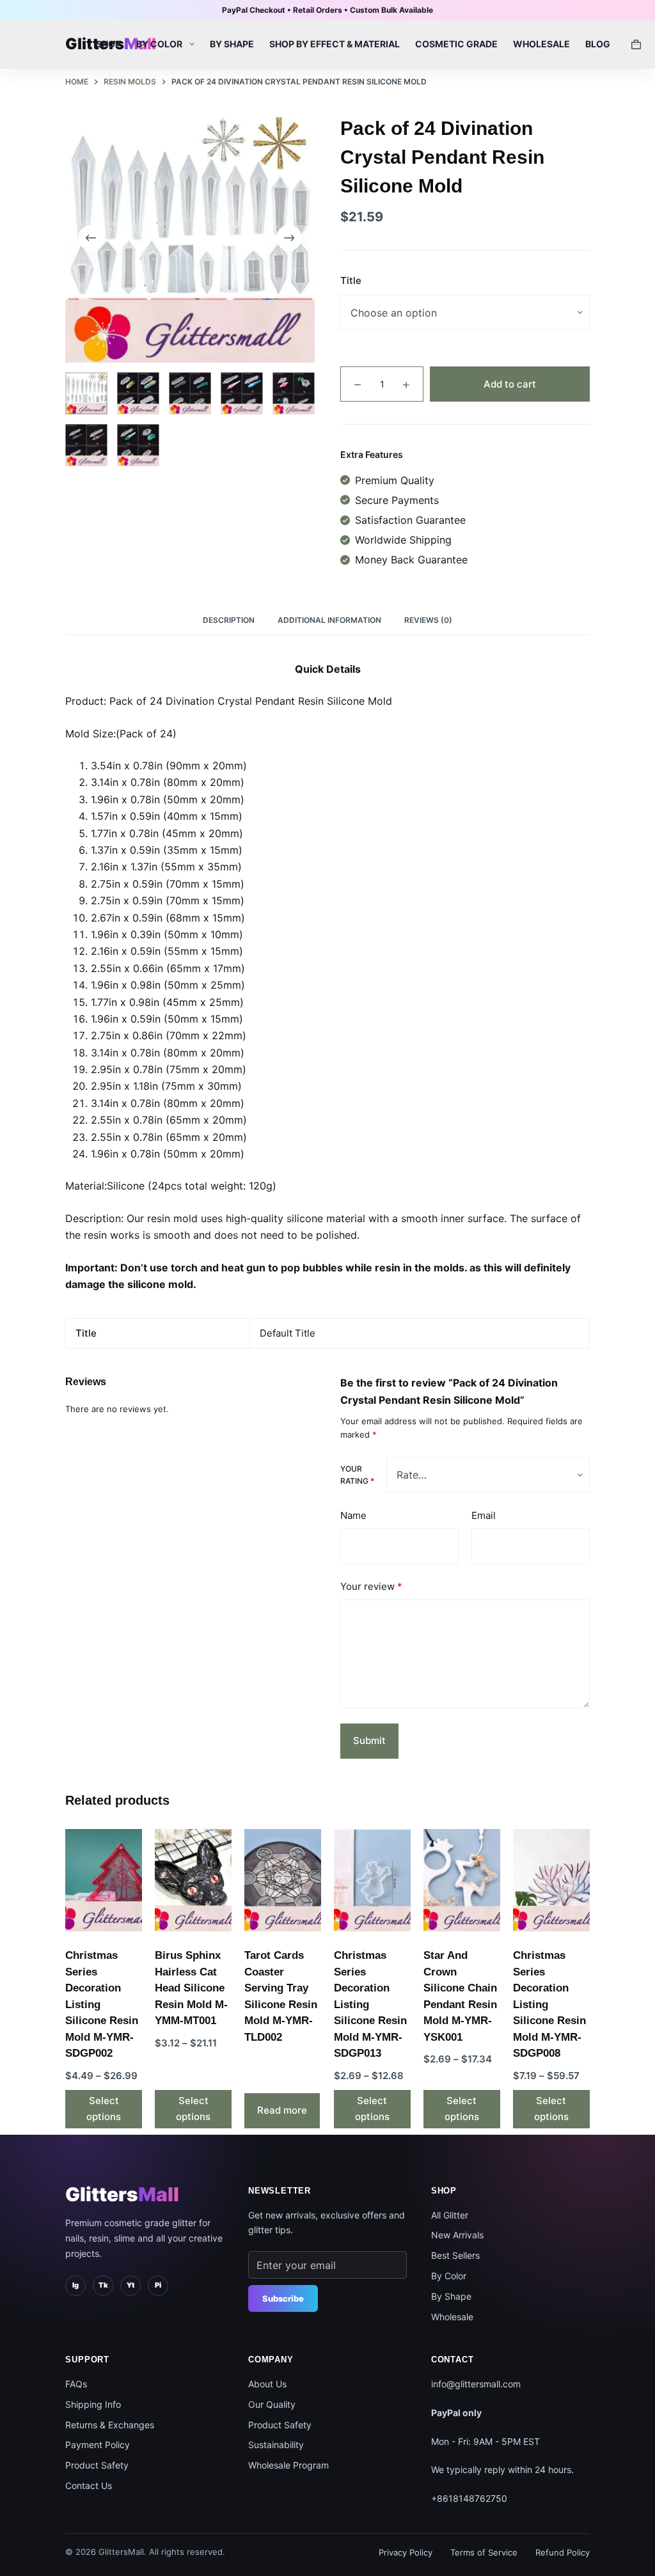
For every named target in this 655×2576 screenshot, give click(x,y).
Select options (104, 2109)
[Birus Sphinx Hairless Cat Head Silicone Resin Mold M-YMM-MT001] (193, 1880)
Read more (282, 2110)
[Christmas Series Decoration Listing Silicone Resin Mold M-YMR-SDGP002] (104, 1880)
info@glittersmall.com (476, 2384)
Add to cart (510, 384)
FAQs (76, 2384)
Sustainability (276, 2445)
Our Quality (272, 2404)
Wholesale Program (288, 2465)
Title (351, 280)
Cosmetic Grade (456, 44)
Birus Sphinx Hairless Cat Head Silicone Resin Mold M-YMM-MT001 (191, 1988)
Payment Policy (98, 2445)
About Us (267, 2384)
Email (484, 1515)
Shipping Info (93, 2404)
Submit (369, 1740)
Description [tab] (229, 620)
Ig (75, 2285)
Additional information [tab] (329, 620)
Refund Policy (563, 2552)
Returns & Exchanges (110, 2425)
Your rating (357, 1475)
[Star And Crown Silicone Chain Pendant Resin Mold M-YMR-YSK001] (462, 1880)
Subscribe (283, 2298)
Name (353, 1515)
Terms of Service (484, 2552)
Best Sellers (455, 2255)
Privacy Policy (406, 2552)
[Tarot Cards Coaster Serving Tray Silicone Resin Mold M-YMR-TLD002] (283, 1880)
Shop (108, 44)
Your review (371, 1586)
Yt (130, 2285)
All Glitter (450, 2215)
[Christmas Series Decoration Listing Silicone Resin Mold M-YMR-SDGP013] (372, 1880)
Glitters (122, 2194)
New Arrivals (457, 2235)
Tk (103, 2285)
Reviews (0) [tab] (428, 620)
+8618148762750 (469, 2498)
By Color (159, 44)
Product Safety (97, 2465)
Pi (158, 2285)
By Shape (232, 44)
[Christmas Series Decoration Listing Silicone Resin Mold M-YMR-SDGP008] (551, 1880)
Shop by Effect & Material (335, 44)
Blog (598, 44)
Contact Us (89, 2486)
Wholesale (541, 44)
